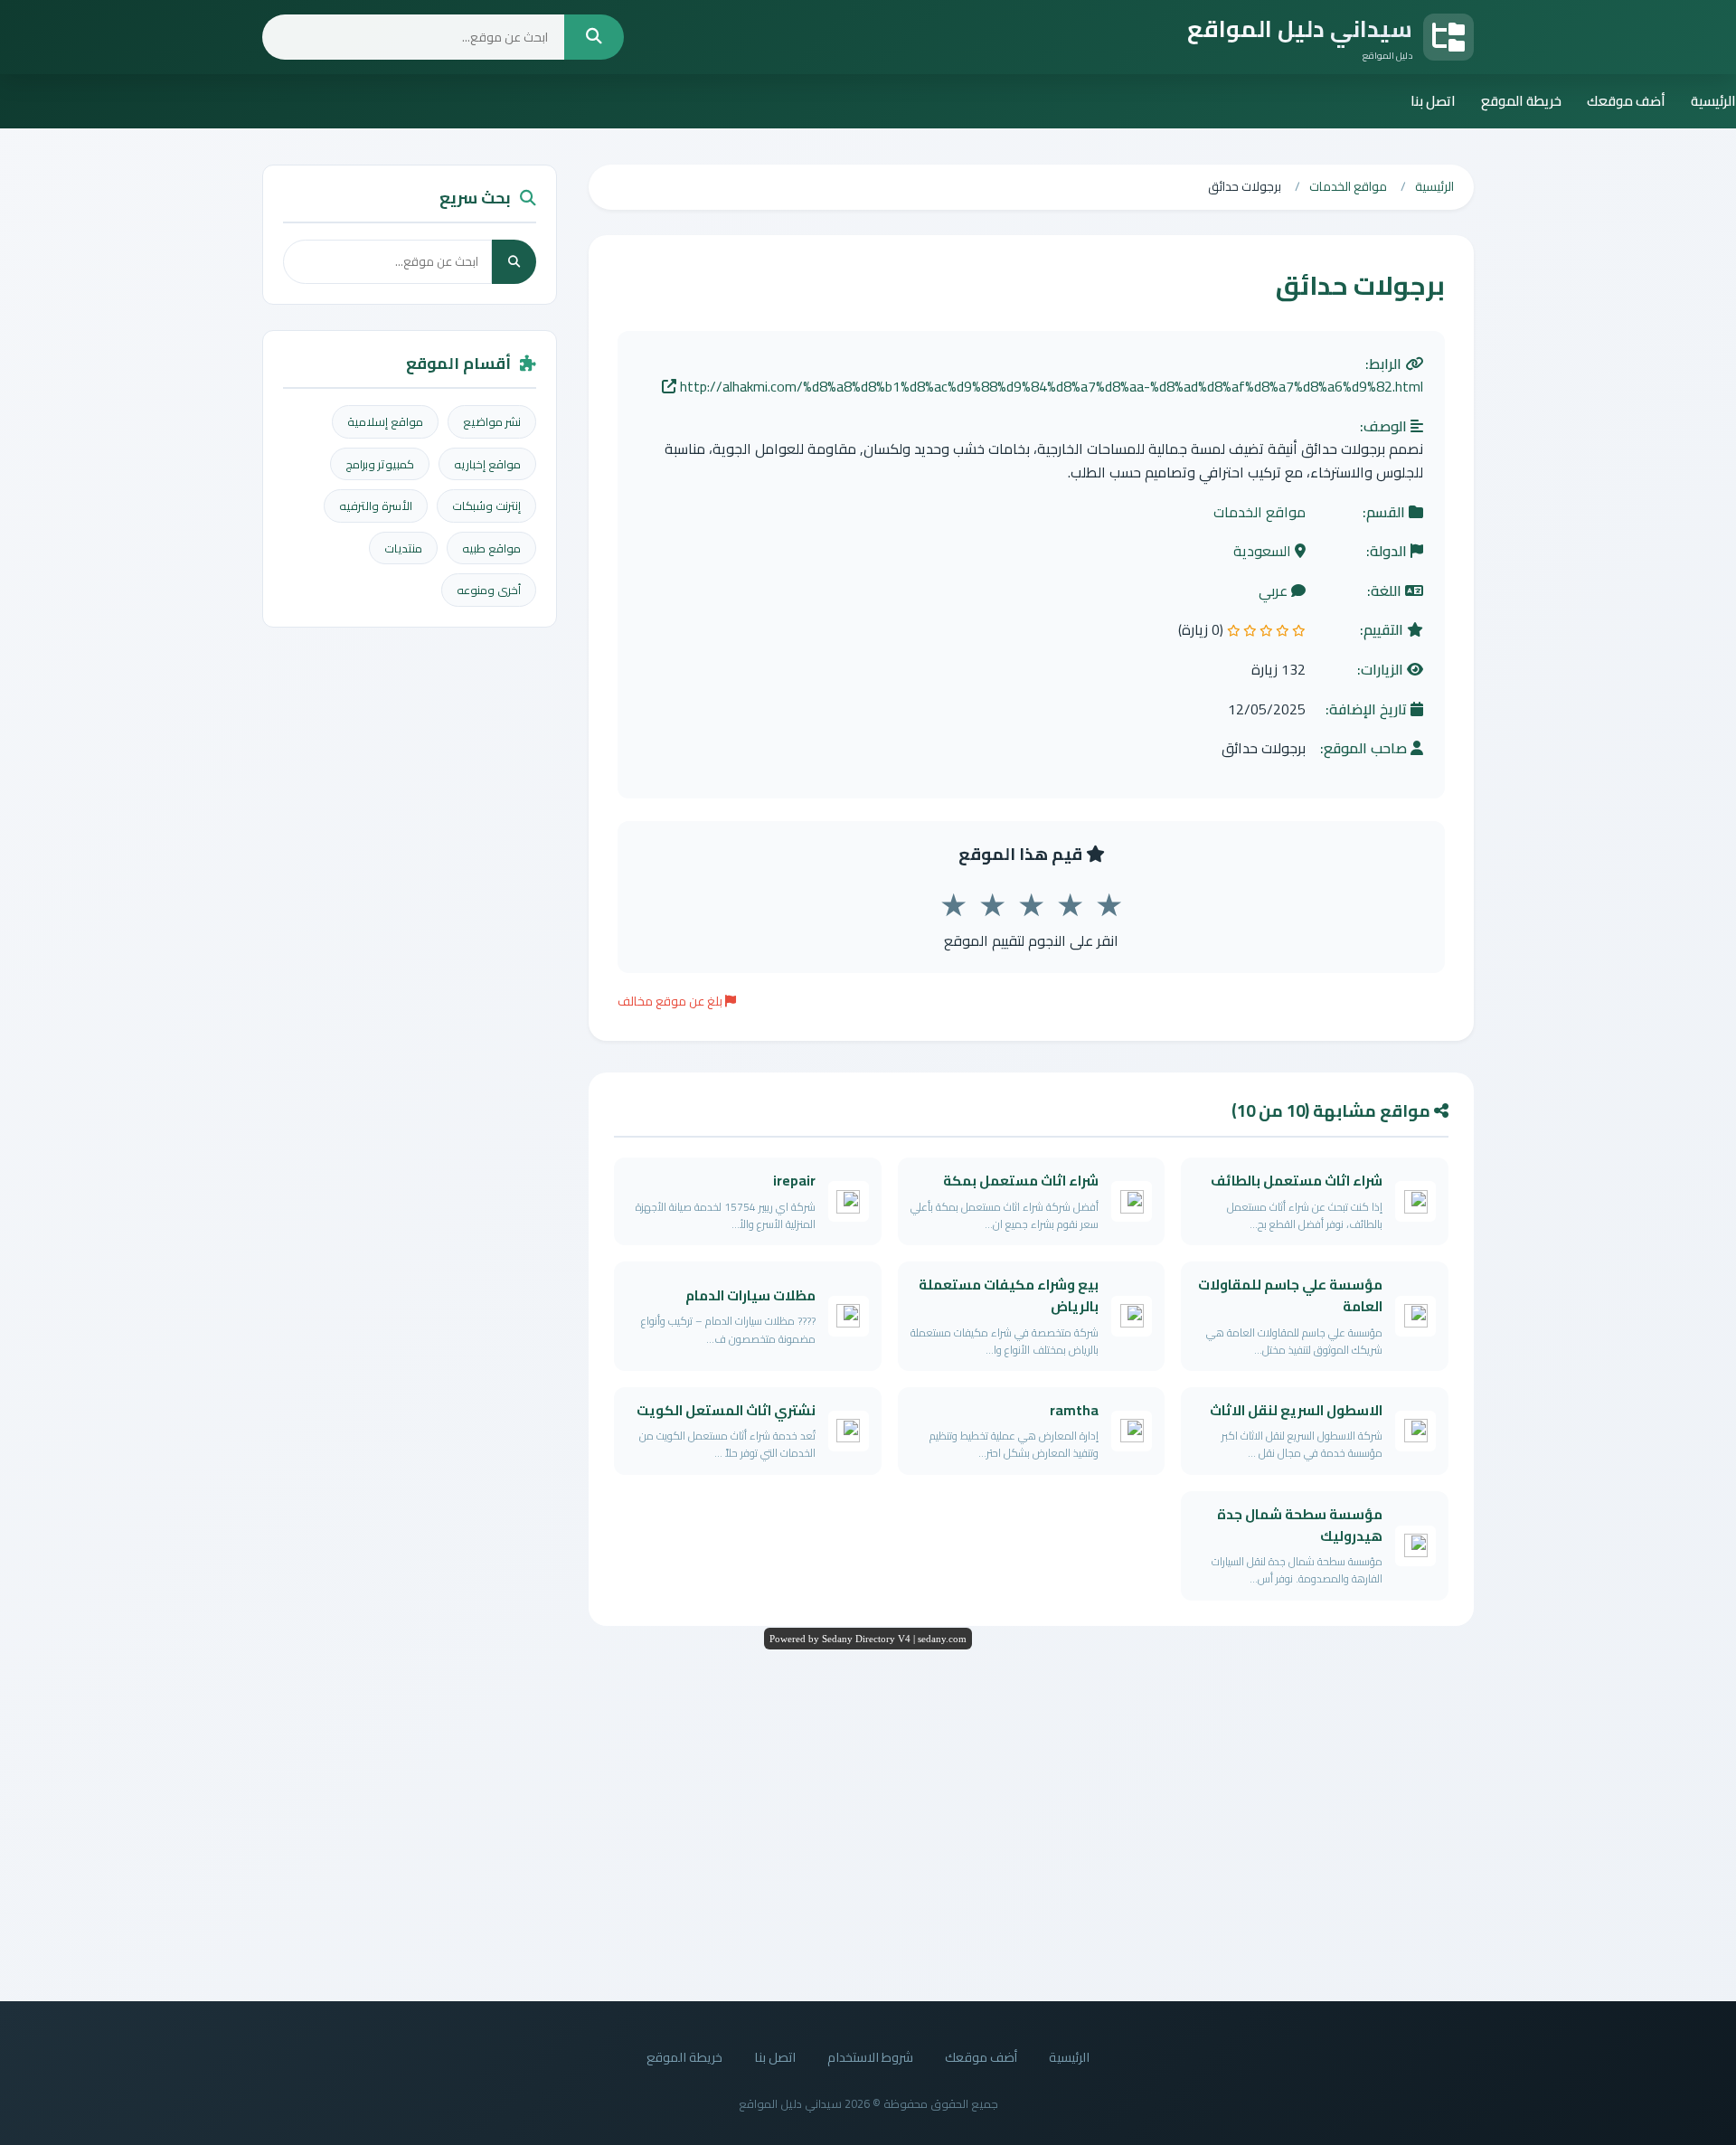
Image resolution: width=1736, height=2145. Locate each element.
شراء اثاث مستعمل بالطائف (1297, 1181)
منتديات (403, 548)
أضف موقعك (1626, 101)
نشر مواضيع (492, 421)
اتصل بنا (1433, 101)
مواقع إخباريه (487, 464)
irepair (794, 1181)
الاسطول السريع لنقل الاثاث (1296, 1410)
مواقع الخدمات (1260, 513)
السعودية (1264, 552)
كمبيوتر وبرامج (380, 464)
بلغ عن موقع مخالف (671, 1001)
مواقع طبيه (491, 548)
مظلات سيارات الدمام (750, 1295)
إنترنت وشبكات (486, 506)
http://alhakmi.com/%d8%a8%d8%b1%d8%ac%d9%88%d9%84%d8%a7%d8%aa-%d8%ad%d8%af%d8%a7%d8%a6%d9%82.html (1050, 387)
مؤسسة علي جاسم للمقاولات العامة (1290, 1295)
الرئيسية (1713, 101)
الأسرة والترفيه (376, 506)
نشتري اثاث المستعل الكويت (726, 1410)
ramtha (1074, 1410)
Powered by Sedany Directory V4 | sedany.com (868, 1639)
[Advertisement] (868, 1820)
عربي (1275, 591)
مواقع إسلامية (385, 421)
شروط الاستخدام (870, 2057)
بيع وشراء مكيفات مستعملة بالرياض (1009, 1295)
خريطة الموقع (1521, 101)
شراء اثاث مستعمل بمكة (1021, 1181)
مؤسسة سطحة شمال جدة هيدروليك (1300, 1525)
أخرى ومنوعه (489, 590)
